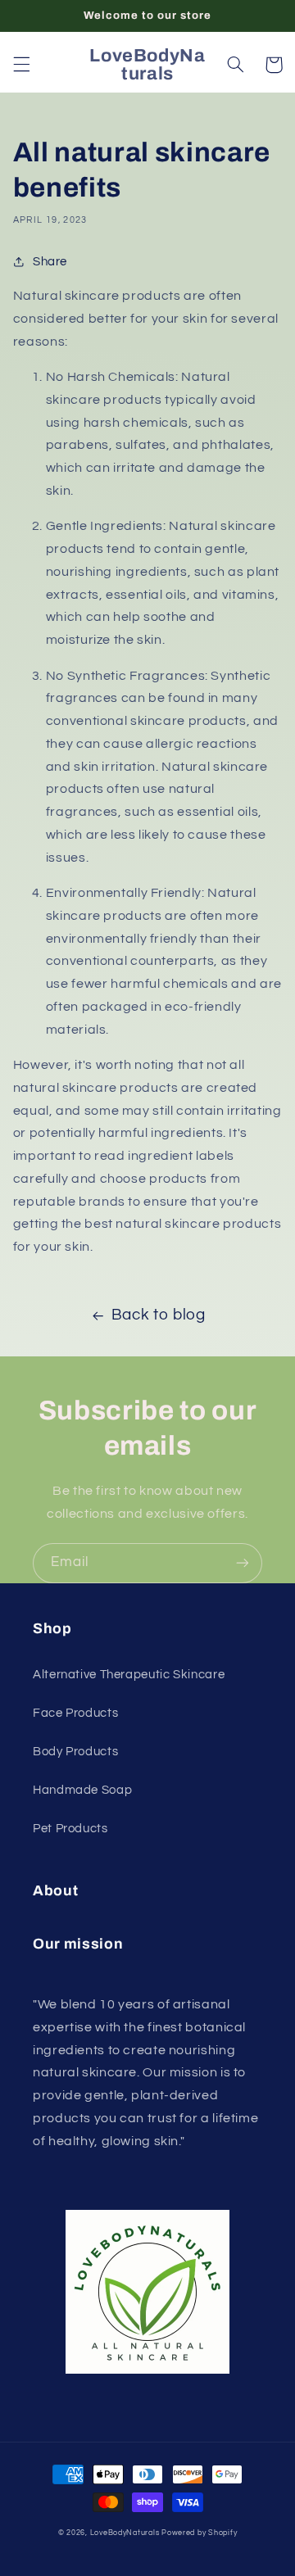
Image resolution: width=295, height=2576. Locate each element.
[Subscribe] (243, 1563)
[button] (21, 65)
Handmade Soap (82, 1790)
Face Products (75, 1713)
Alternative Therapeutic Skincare (129, 1675)
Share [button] (50, 262)
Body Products (75, 1752)
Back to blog (159, 1315)
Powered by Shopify (199, 2533)
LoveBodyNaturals (125, 2533)
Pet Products (70, 1829)
